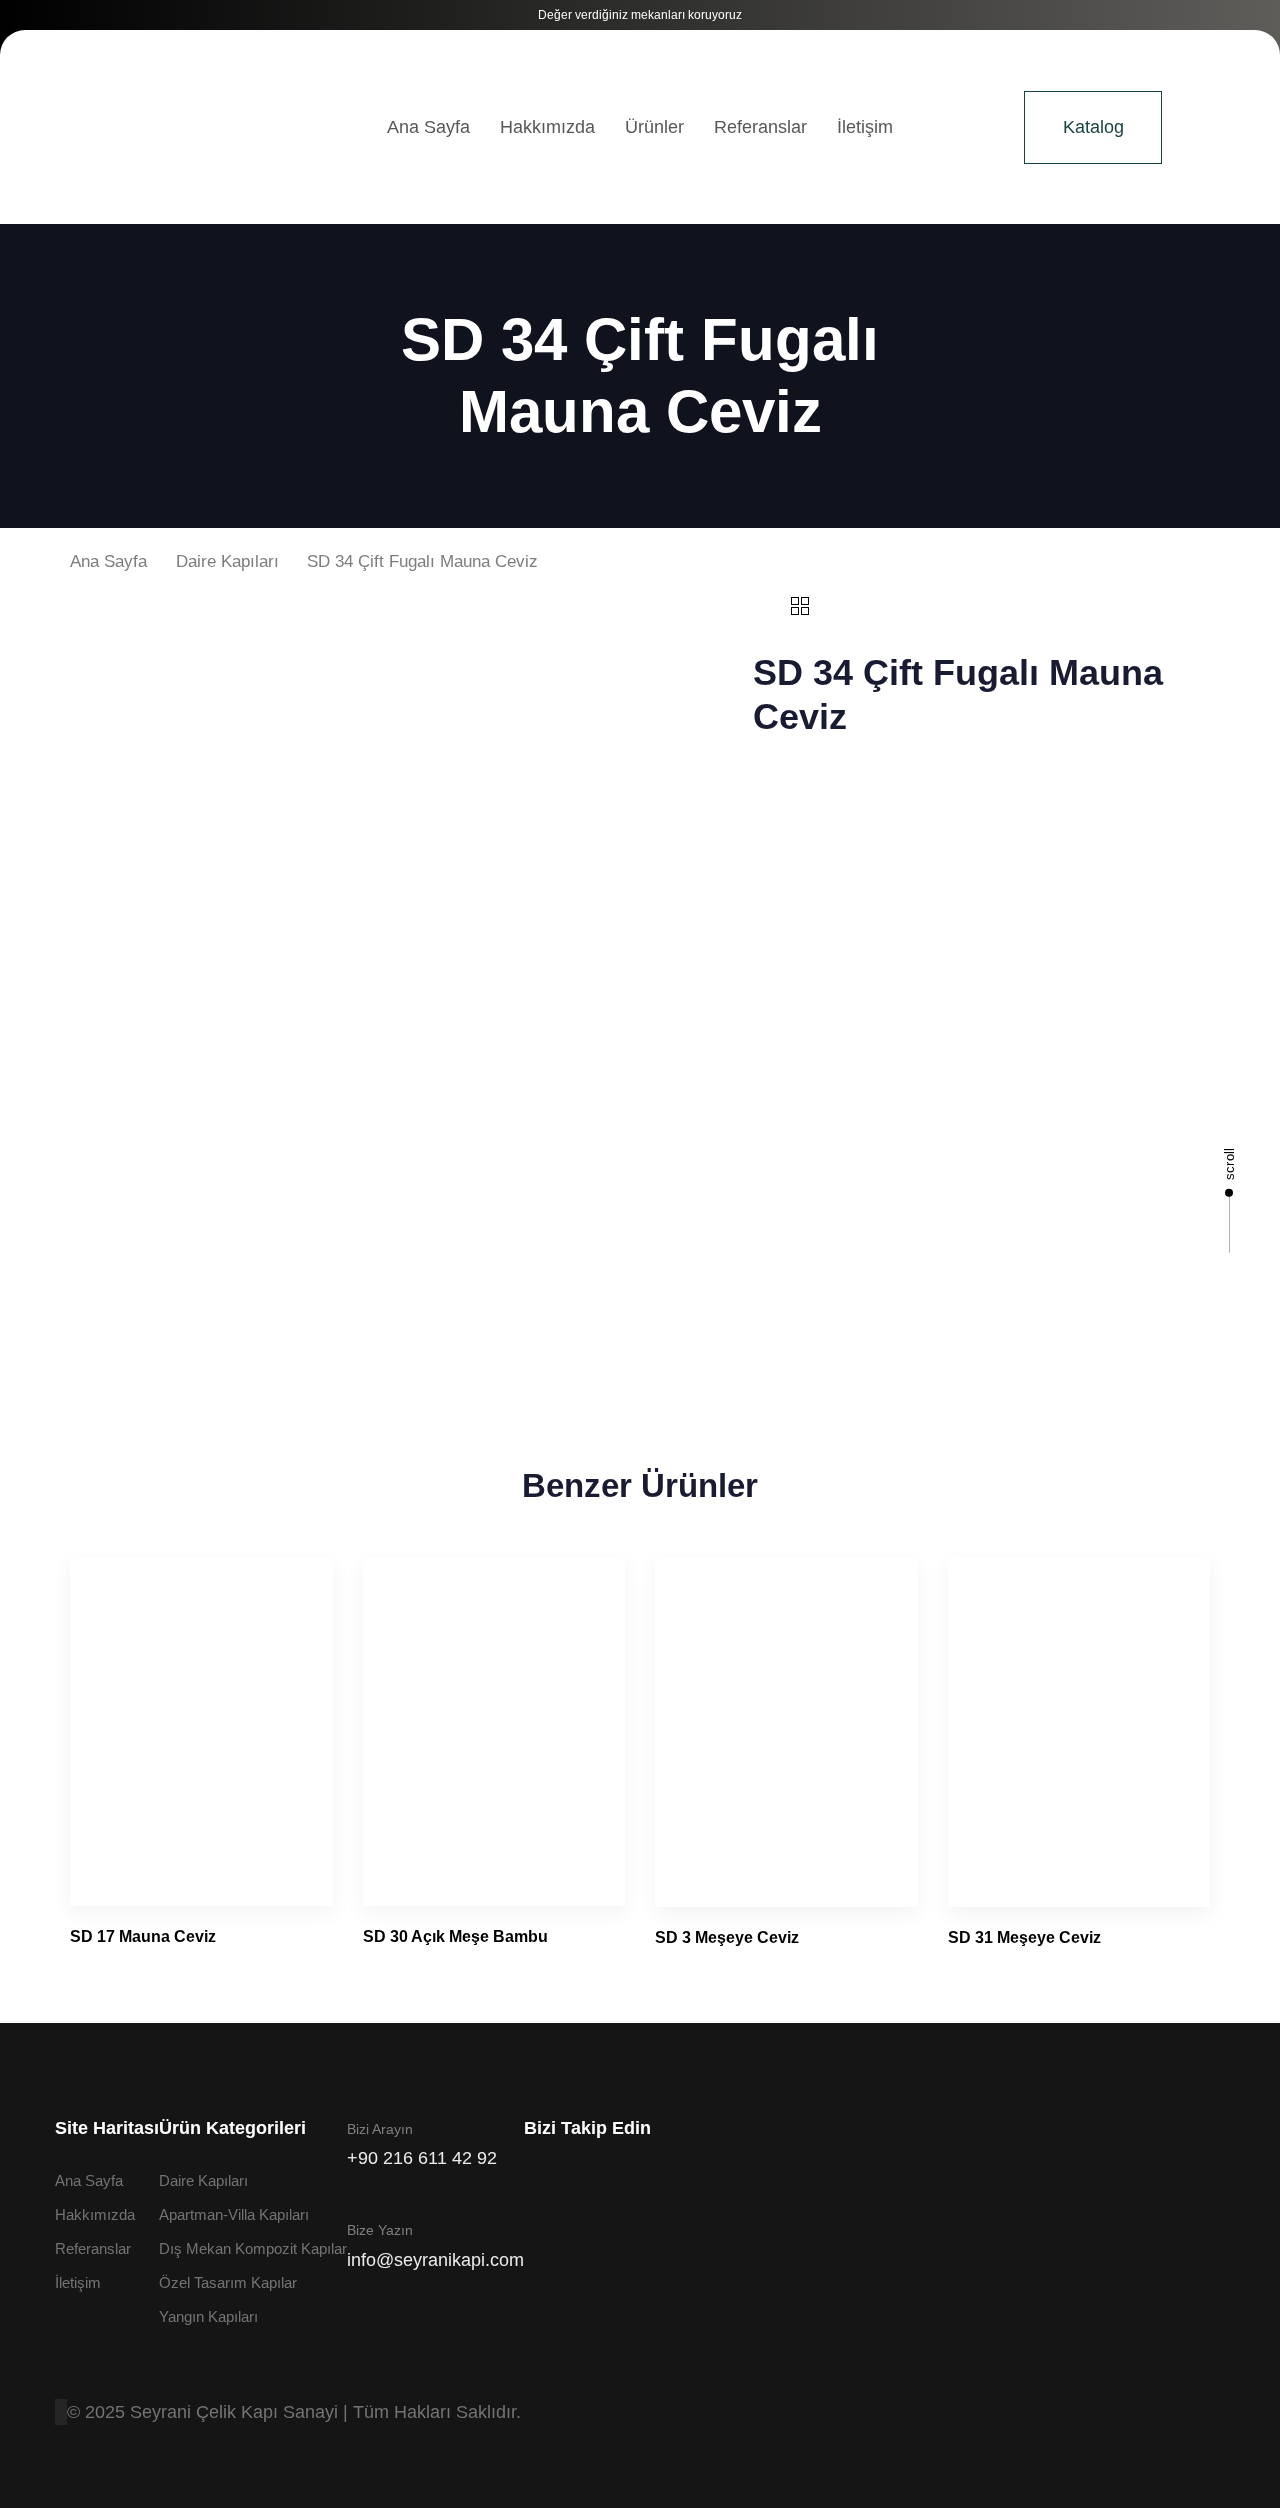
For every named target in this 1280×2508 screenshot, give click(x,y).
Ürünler (654, 127)
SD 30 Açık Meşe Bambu (455, 1936)
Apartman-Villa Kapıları (234, 2214)
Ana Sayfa (428, 127)
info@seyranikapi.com (435, 2260)
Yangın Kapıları (208, 2316)
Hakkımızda (547, 127)
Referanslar (760, 127)
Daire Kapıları (227, 561)
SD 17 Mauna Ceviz (143, 1936)
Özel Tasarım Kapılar (228, 2282)
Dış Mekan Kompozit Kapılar (253, 2248)
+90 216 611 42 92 (422, 2158)
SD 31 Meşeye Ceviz (1024, 1937)
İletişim (865, 127)
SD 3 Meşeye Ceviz (727, 1937)
